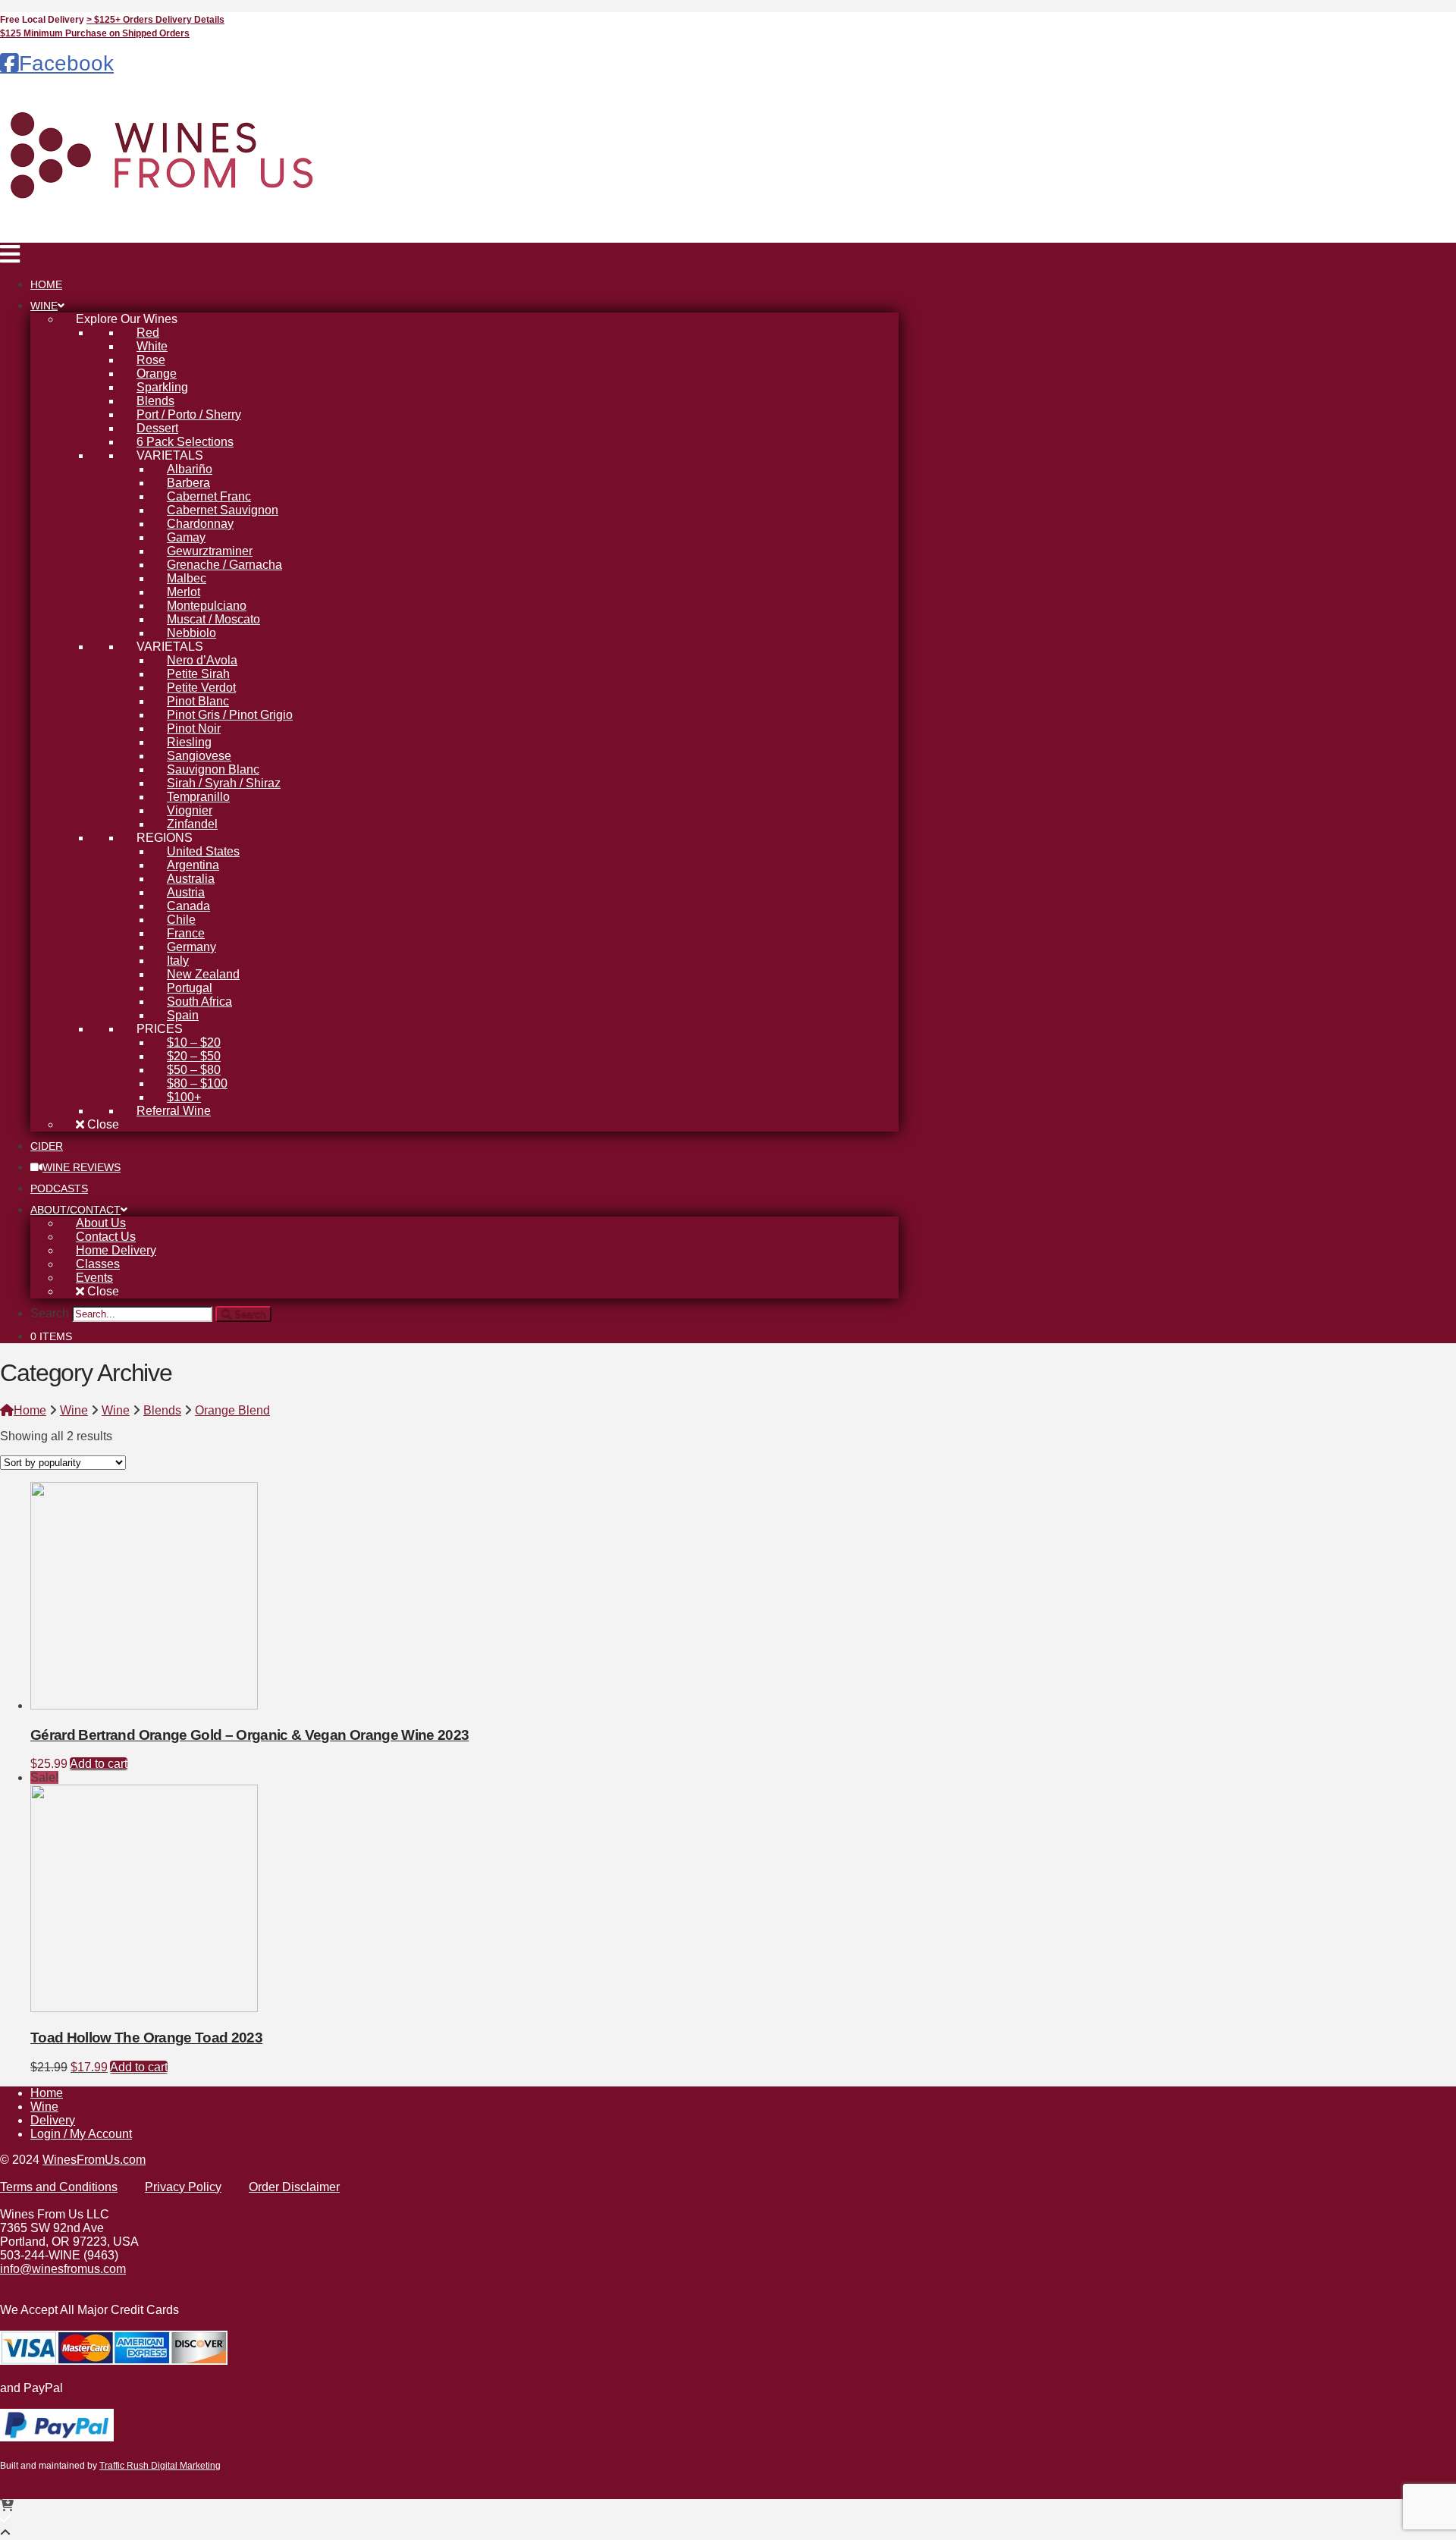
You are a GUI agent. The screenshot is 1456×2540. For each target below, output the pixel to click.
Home (47, 2093)
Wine (44, 2107)
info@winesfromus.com (63, 2269)
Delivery (53, 2120)
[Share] (1406, 17)
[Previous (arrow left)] (27, 1270)
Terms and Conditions (59, 2187)
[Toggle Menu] (10, 258)
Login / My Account (81, 2134)
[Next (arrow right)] (1429, 1270)
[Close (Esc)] (1439, 17)
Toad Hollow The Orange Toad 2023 (146, 2038)
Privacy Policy (183, 2187)
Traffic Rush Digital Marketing (160, 2466)
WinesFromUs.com (94, 2160)
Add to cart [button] (99, 1764)
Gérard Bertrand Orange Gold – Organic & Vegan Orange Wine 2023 (249, 1735)
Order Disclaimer (294, 2187)
